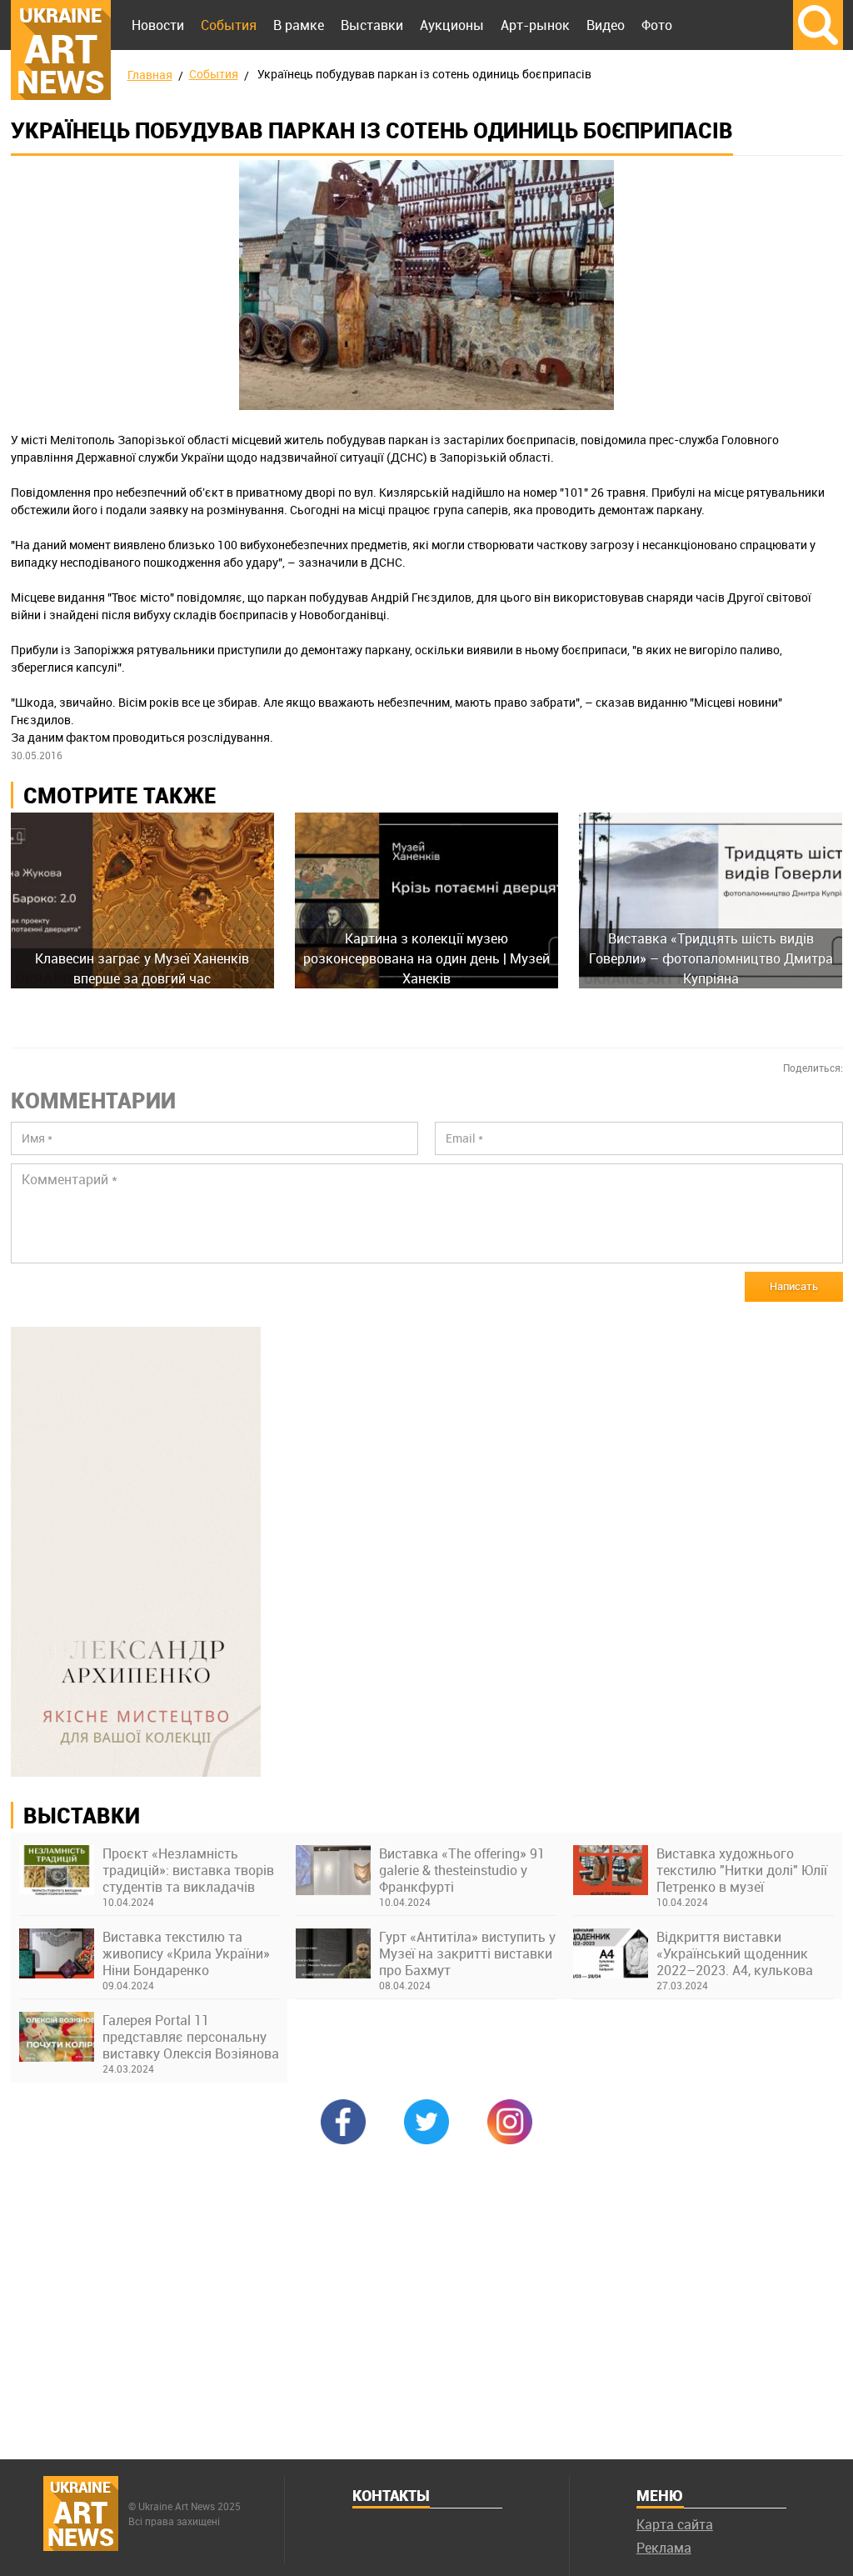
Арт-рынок (535, 25)
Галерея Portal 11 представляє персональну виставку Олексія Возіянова (191, 2037)
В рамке (299, 25)
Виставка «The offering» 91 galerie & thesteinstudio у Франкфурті (462, 1870)
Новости (158, 25)
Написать (794, 1286)
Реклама (664, 2548)
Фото (657, 25)
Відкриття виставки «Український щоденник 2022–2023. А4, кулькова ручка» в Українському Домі (735, 1953)
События (229, 25)
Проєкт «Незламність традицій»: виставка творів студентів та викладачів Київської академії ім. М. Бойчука (188, 1870)
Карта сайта (675, 2524)
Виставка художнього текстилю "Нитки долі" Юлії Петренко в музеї (742, 1870)
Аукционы (452, 25)
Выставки (372, 25)
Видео (606, 25)
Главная (150, 75)
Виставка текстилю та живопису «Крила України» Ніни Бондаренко (186, 1953)
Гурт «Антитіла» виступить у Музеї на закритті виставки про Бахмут (467, 1953)
